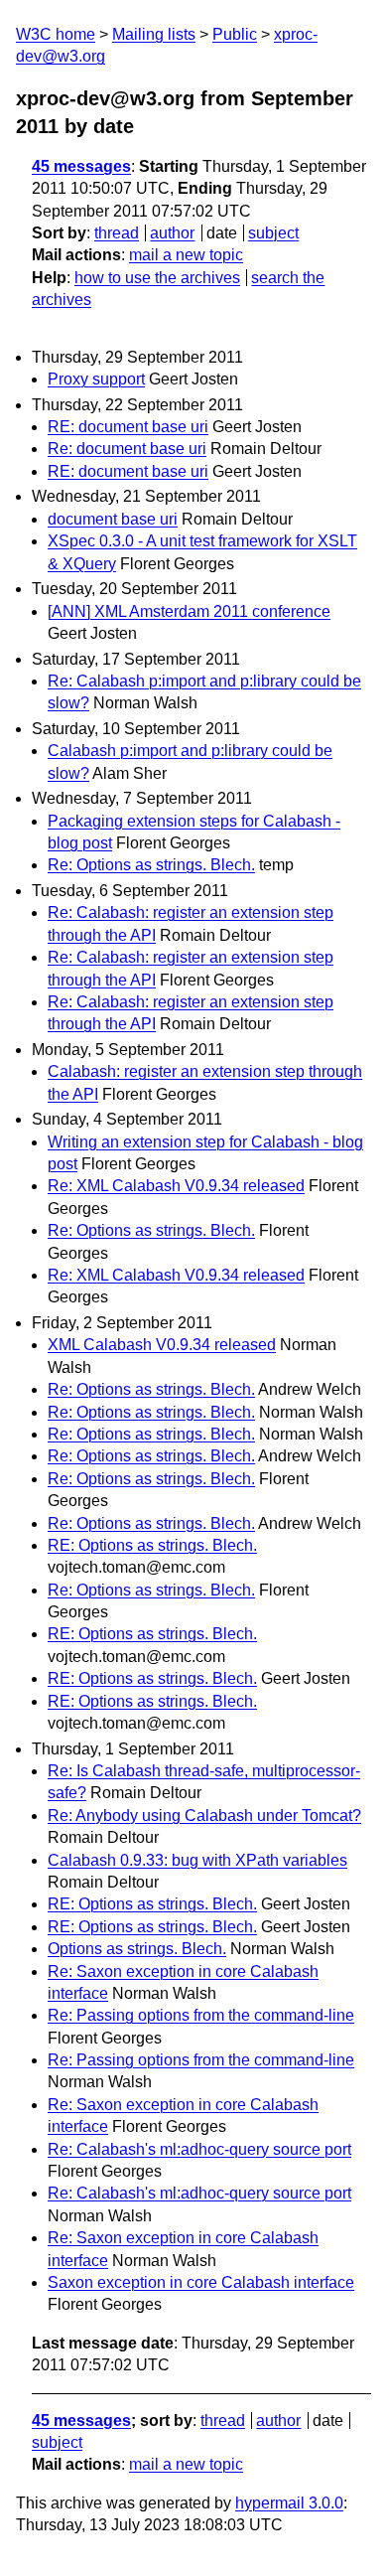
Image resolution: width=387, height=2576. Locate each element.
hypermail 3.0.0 (289, 2503)
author (172, 233)
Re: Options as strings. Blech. (151, 865)
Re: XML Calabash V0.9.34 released (176, 1186)
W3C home (56, 34)
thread (117, 233)
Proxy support (96, 379)
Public (235, 34)
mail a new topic (186, 255)
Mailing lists (154, 34)
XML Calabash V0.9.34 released (162, 1345)
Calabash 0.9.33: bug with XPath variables (197, 1860)
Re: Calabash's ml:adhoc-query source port (199, 2149)
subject (273, 233)
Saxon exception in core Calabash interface (201, 2282)
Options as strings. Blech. (137, 1949)
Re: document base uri (127, 449)
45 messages (81, 166)
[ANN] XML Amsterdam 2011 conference (189, 611)
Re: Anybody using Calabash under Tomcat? (204, 1816)
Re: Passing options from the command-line (201, 2015)
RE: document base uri (128, 427)
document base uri (113, 519)
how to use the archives (157, 278)
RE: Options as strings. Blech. (152, 1545)
